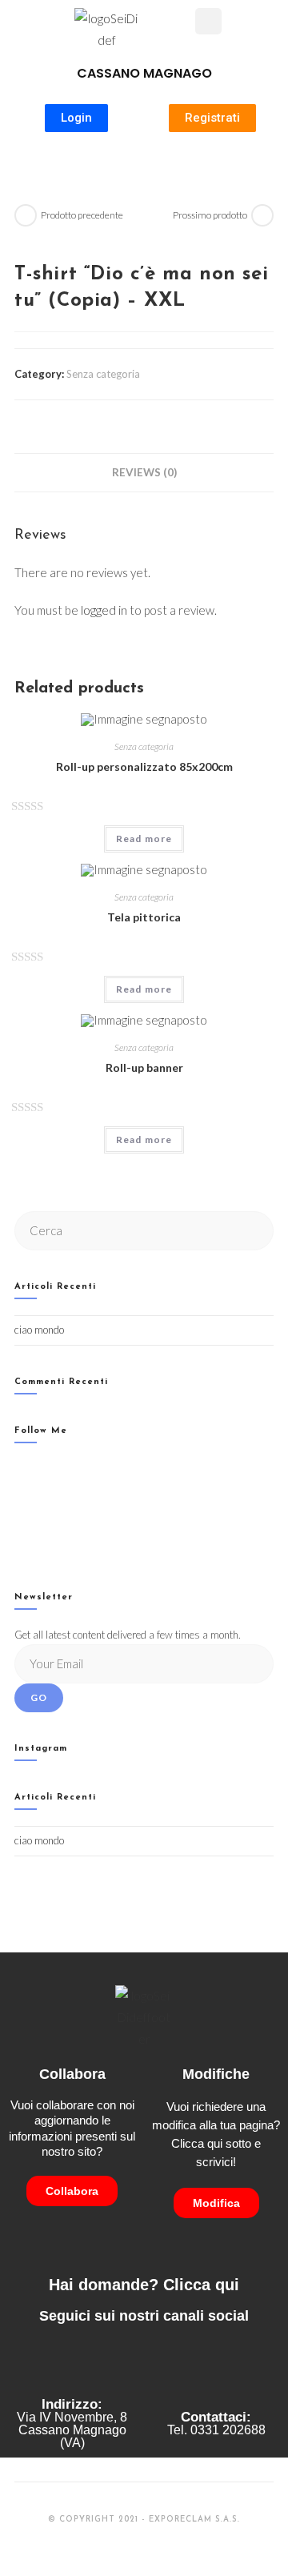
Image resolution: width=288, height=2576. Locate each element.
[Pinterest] (19, 1550)
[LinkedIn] (19, 1530)
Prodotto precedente (82, 215)
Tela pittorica (144, 917)
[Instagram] (19, 1510)
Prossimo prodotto (210, 215)
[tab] (144, 472)
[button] (183, 23)
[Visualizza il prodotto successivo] (262, 215)
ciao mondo (39, 1330)
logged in (104, 610)
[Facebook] (19, 1489)
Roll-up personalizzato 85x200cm (144, 766)
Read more (144, 839)
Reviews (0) (144, 472)
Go (39, 1697)
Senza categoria (103, 374)
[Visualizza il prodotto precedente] (26, 215)
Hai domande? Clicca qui (144, 2285)
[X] (19, 1469)
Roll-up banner (144, 1067)
